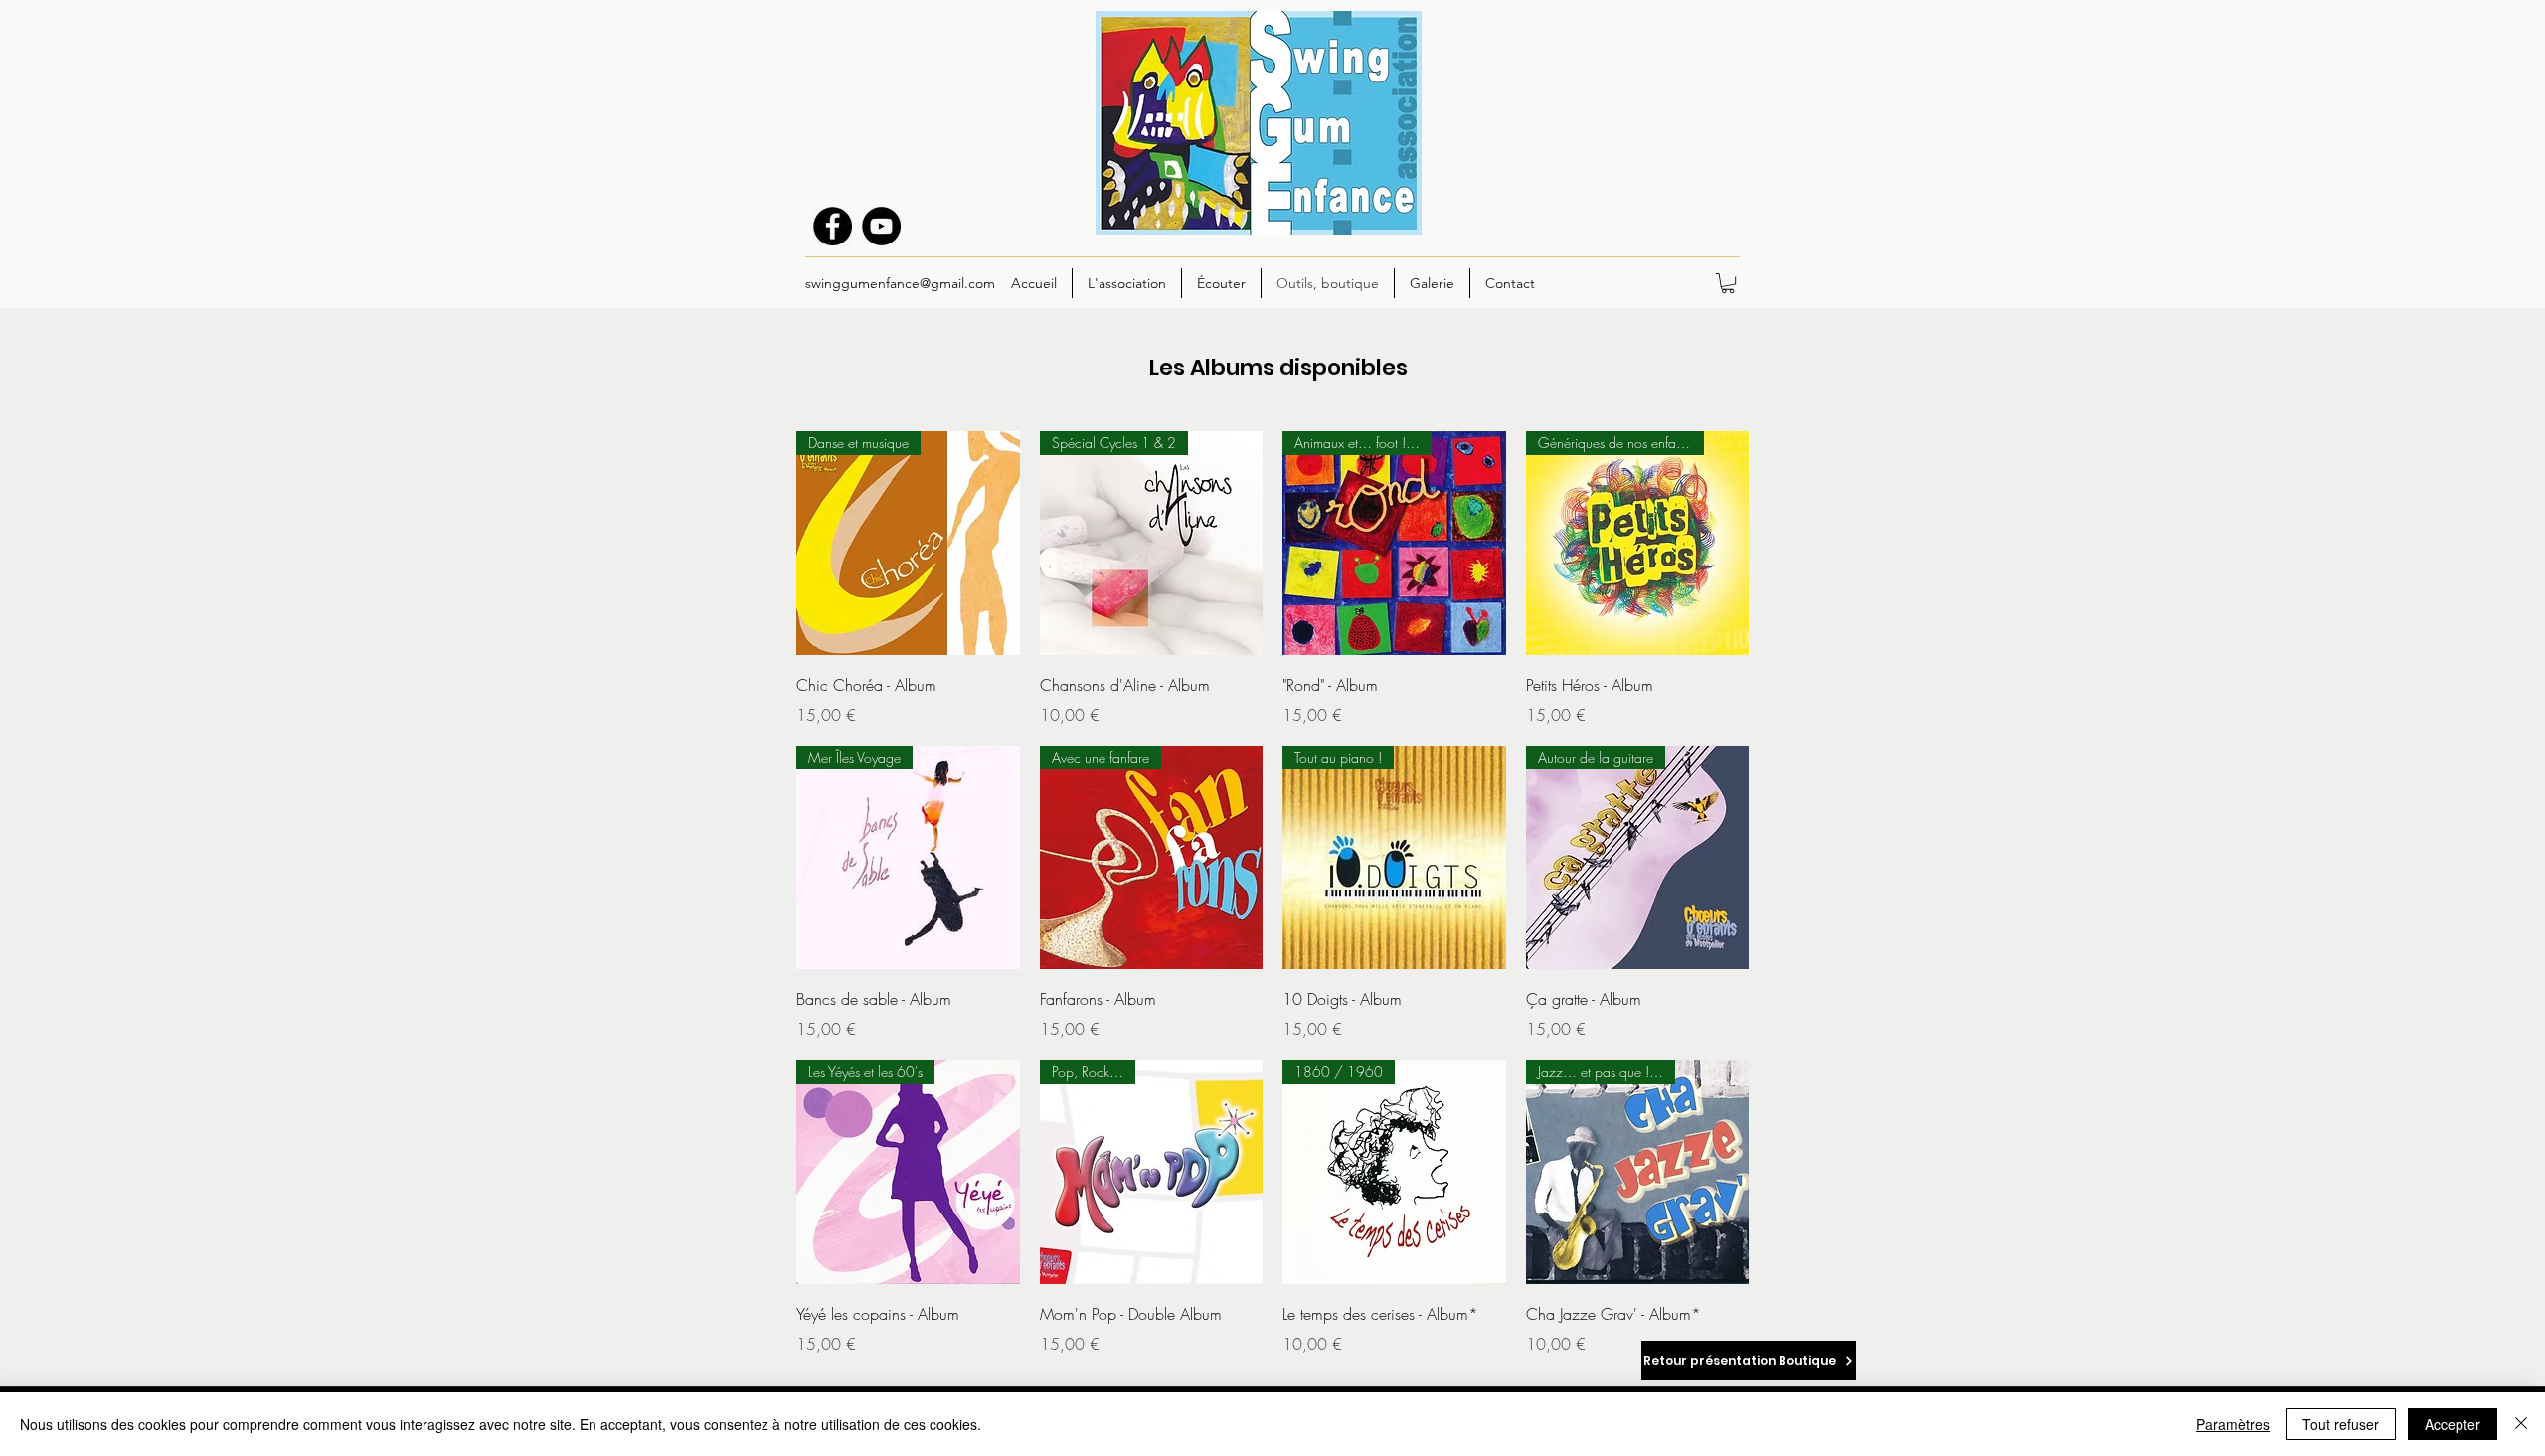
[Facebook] (833, 226)
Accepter (2453, 1424)
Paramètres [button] (2233, 1424)
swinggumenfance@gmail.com (900, 283)
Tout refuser (2341, 1424)
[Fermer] (2521, 1424)
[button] (1728, 283)
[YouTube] (881, 226)
